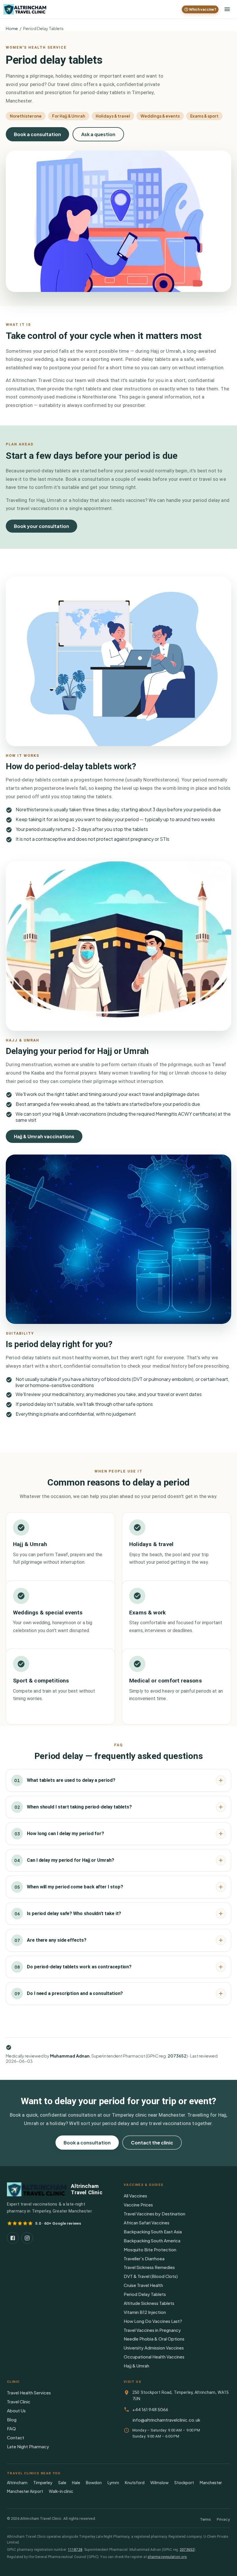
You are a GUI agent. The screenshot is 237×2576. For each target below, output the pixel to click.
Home (12, 28)
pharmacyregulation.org (167, 2557)
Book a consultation (37, 134)
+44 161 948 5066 (150, 2409)
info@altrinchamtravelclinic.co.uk (166, 2420)
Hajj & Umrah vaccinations (44, 1136)
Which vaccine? (203, 9)
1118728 (75, 2550)
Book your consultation (41, 526)
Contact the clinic (152, 2143)
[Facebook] (13, 2238)
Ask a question (98, 134)
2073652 (177, 2056)
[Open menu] (227, 9)
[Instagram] (27, 2238)
